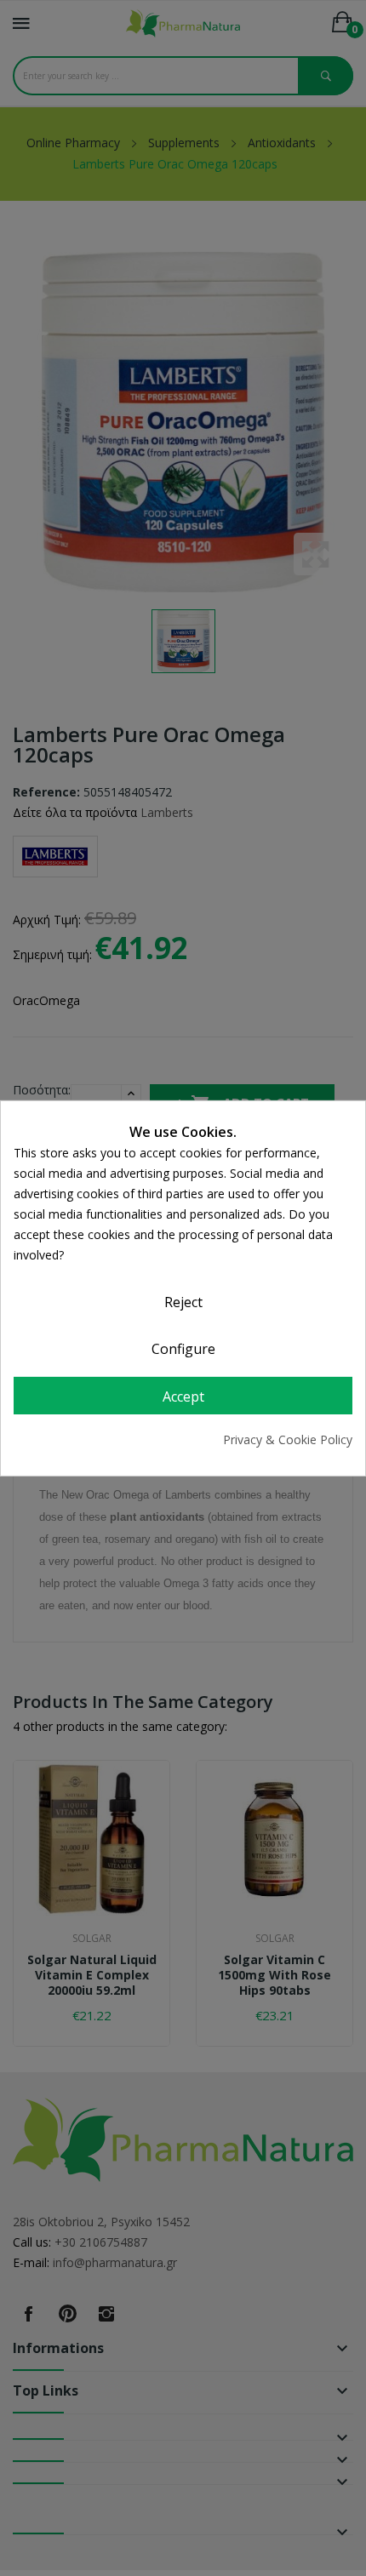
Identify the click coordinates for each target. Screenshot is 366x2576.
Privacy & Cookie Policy (288, 1439)
